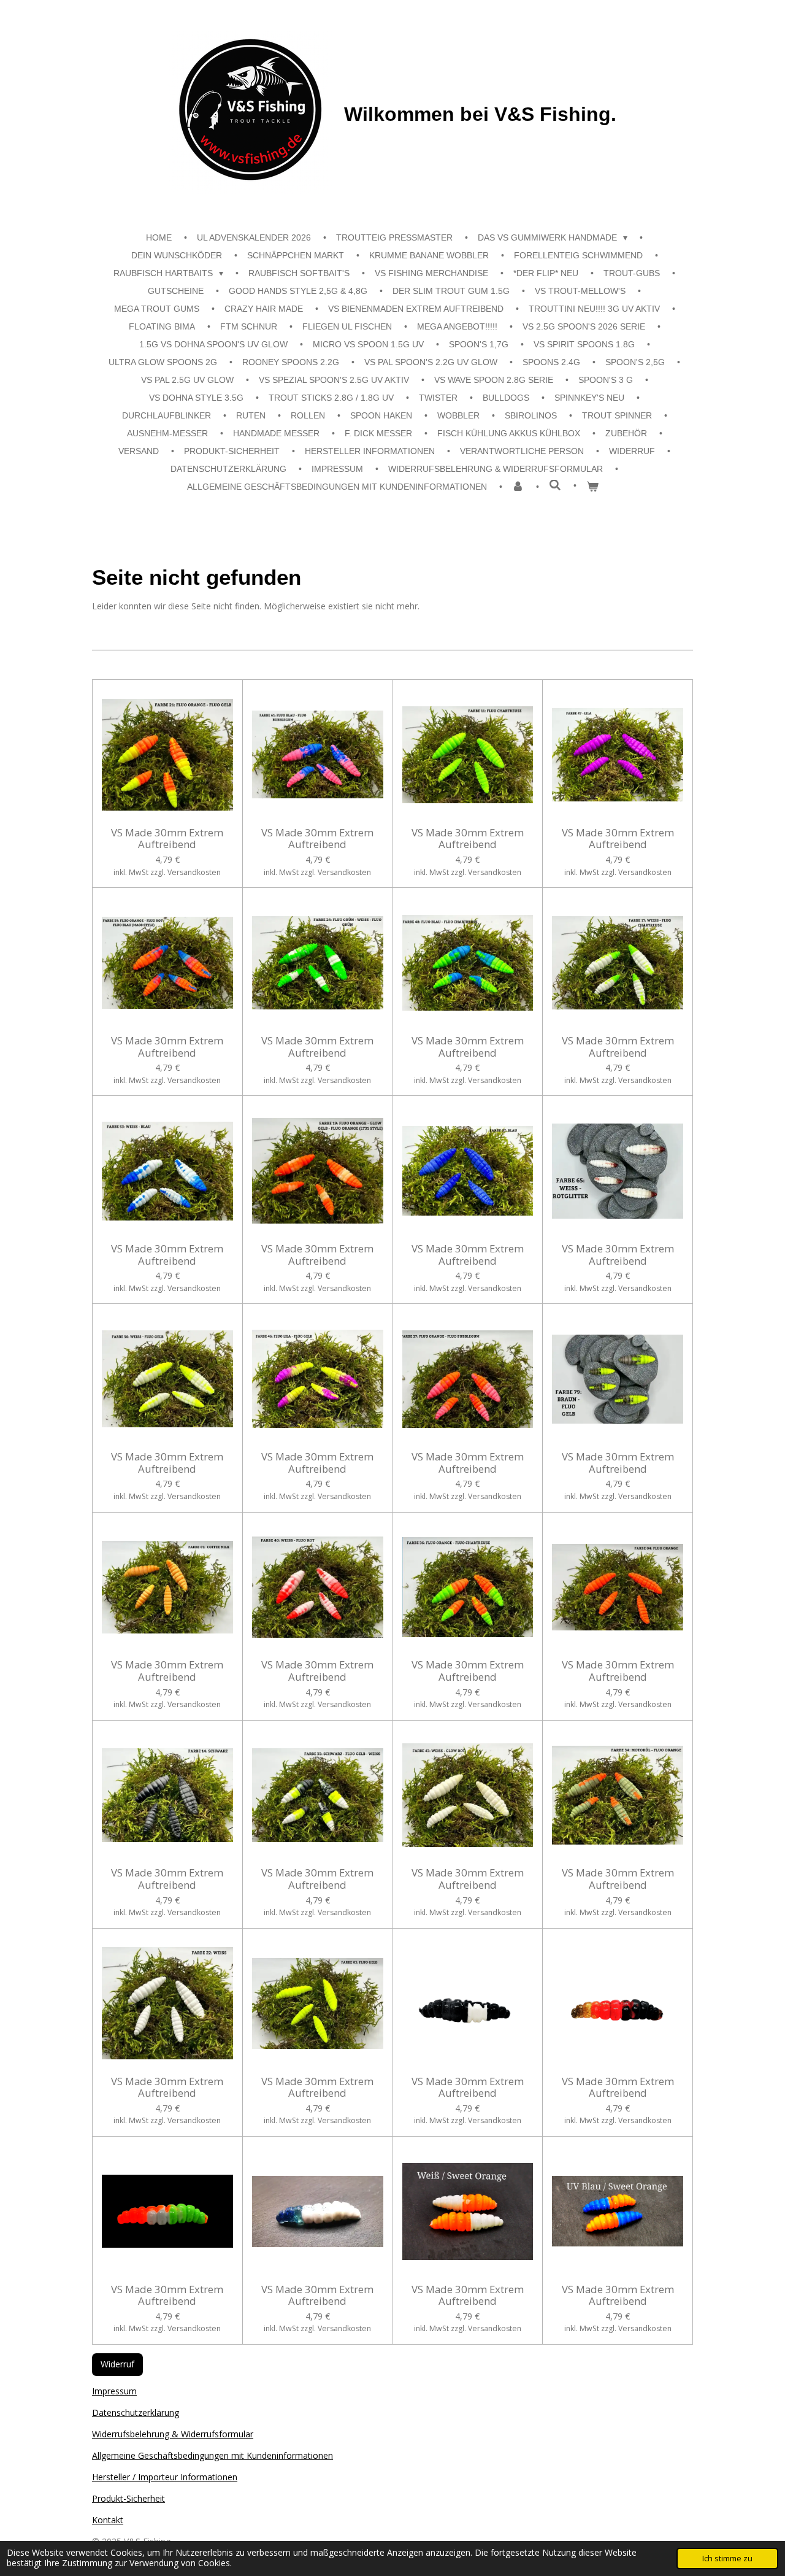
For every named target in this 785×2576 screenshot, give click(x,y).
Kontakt (108, 2520)
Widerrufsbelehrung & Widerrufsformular (173, 2434)
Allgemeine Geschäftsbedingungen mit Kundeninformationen (213, 2455)
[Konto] (518, 487)
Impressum (114, 2391)
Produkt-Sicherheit (128, 2498)
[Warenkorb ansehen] (592, 487)
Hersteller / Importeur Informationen (165, 2477)
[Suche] (555, 485)
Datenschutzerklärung (136, 2412)
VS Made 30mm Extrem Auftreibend (167, 839)
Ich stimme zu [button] (727, 2559)
